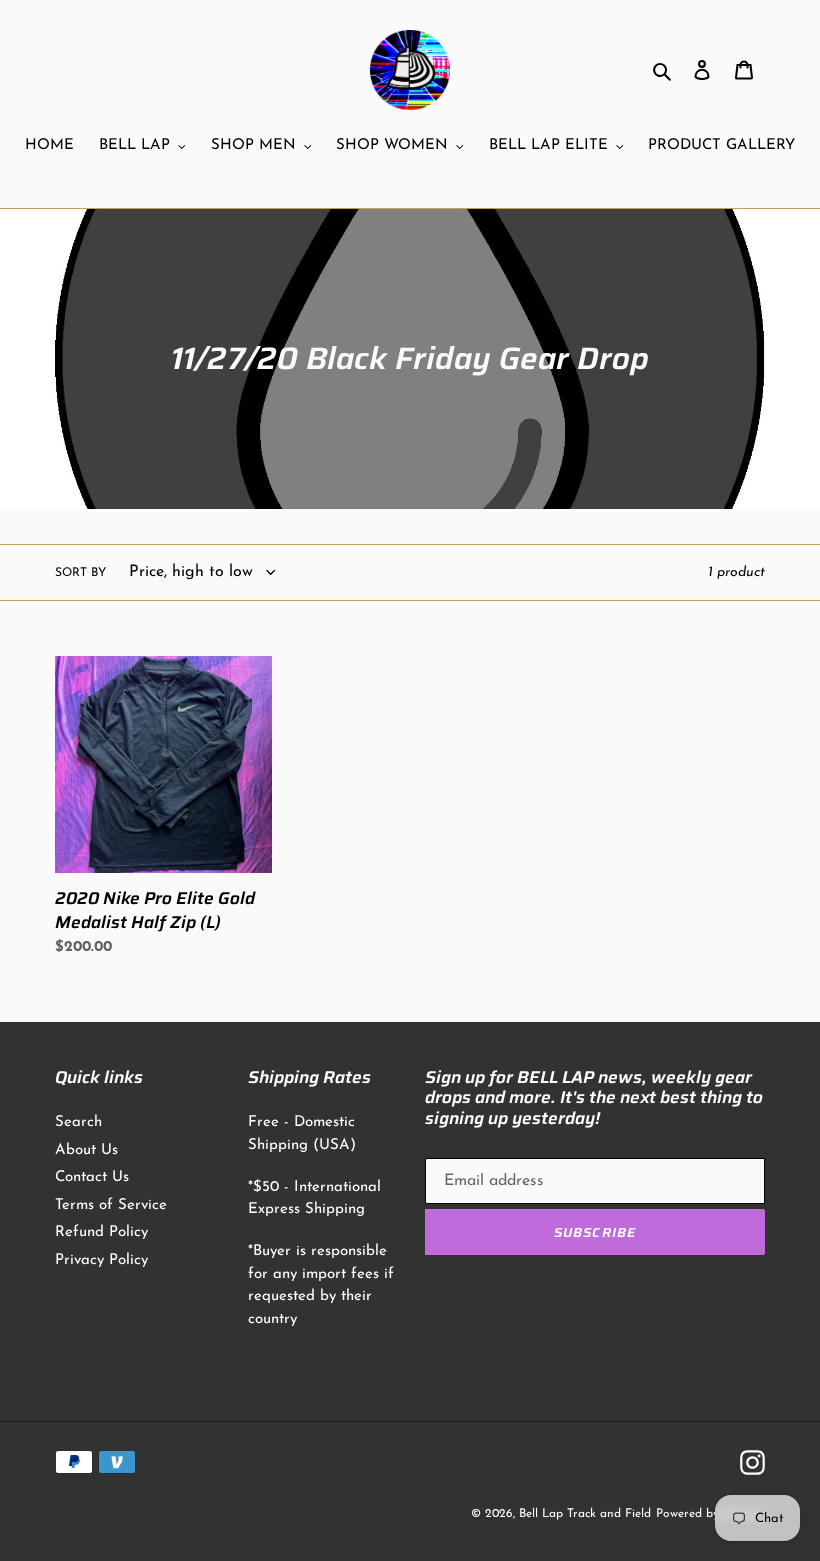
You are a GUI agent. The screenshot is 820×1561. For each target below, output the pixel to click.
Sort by (80, 573)
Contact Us (92, 1177)
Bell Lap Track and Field (585, 1514)
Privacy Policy (101, 1260)
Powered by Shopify (710, 1514)
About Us (86, 1150)
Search (78, 1122)
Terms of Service (111, 1205)
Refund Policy (101, 1232)
